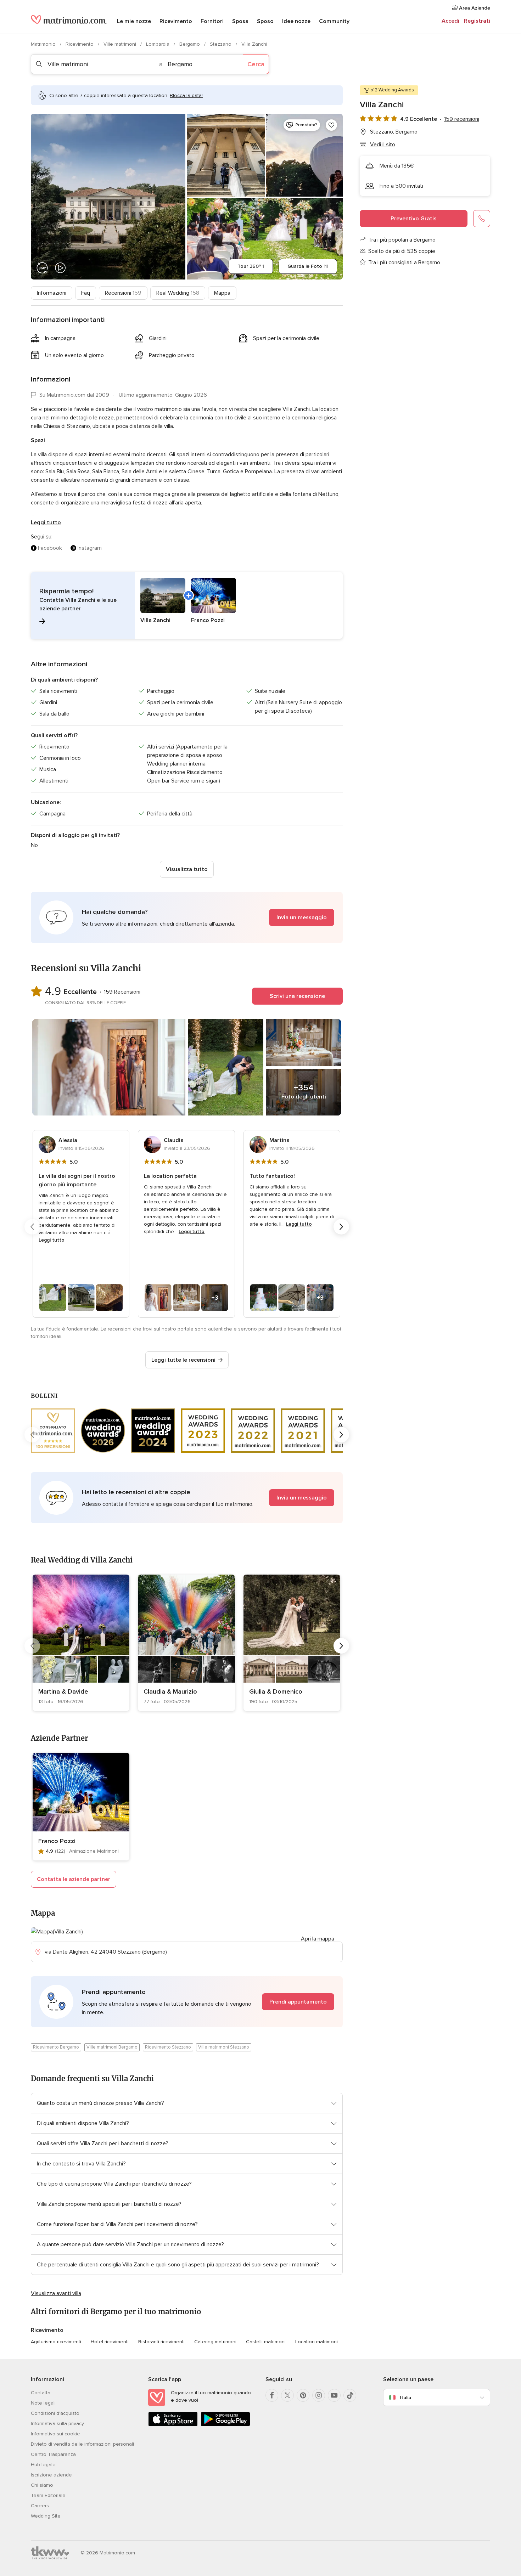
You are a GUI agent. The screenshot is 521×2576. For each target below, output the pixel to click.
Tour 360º (251, 266)
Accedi (450, 21)
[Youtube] (334, 2395)
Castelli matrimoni (266, 2342)
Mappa (222, 293)
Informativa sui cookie (55, 2434)
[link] (81, 1643)
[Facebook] (272, 2395)
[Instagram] (319, 2395)
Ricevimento (176, 21)
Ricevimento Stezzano (168, 2047)
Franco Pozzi (57, 1841)
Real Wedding (178, 293)
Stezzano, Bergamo (394, 132)
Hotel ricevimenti (110, 2342)
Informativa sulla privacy (57, 2424)
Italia (405, 2398)
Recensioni (123, 293)
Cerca (256, 64)
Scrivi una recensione (297, 996)
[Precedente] (32, 1227)
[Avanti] (341, 1227)
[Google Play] (225, 2425)
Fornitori (212, 21)
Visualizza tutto (187, 869)
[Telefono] (482, 219)
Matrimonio (44, 44)
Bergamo (190, 44)
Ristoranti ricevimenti (161, 2342)
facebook (50, 548)
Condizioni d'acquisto (55, 2413)
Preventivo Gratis (414, 219)
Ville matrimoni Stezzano (224, 2047)
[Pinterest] (303, 2395)
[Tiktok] (350, 2395)
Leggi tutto (46, 522)
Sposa (240, 21)
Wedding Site (46, 2516)
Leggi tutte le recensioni (183, 1360)
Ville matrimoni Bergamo (112, 2047)
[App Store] (173, 2425)
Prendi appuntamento (298, 2002)
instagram (90, 548)
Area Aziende (474, 8)
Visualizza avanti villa (56, 2293)
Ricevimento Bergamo (56, 2047)
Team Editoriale (48, 2495)
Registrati (477, 21)
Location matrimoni (316, 2342)
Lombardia (158, 44)
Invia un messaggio (302, 917)
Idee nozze (296, 21)
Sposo (265, 21)
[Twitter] (287, 2395)
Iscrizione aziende (51, 2475)
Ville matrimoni (121, 44)
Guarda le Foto (308, 266)
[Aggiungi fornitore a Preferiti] (331, 125)
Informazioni (52, 293)
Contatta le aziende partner (74, 1879)
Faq (86, 293)
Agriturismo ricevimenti (56, 2342)
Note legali (43, 2403)
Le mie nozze (134, 21)
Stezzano (221, 44)
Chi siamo (42, 2485)
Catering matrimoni (215, 2342)
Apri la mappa (318, 1939)
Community (334, 21)
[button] (187, 605)
